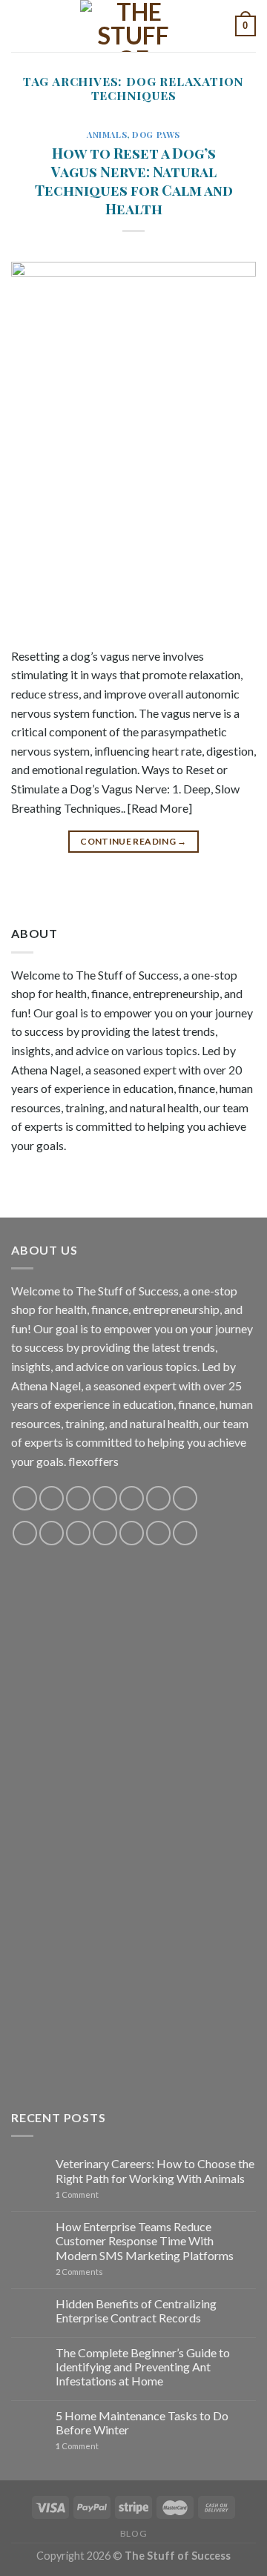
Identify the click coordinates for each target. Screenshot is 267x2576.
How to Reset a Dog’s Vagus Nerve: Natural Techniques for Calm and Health (134, 181)
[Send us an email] (105, 1498)
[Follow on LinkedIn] (132, 1533)
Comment (77, 2194)
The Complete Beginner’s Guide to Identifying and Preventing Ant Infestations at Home (143, 2367)
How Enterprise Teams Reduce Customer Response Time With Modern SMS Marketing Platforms (145, 2240)
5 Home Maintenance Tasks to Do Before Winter (142, 2423)
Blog (133, 2533)
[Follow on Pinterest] (132, 1498)
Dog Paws (156, 135)
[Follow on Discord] (185, 1498)
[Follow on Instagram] (52, 1498)
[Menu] (20, 26)
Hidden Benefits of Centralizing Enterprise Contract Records (136, 2311)
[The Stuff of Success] (133, 26)
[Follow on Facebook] (25, 1498)
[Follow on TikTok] (78, 1498)
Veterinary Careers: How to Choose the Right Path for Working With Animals (155, 2170)
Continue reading (133, 841)
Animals (107, 135)
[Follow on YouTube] (158, 1498)
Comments (79, 2272)
